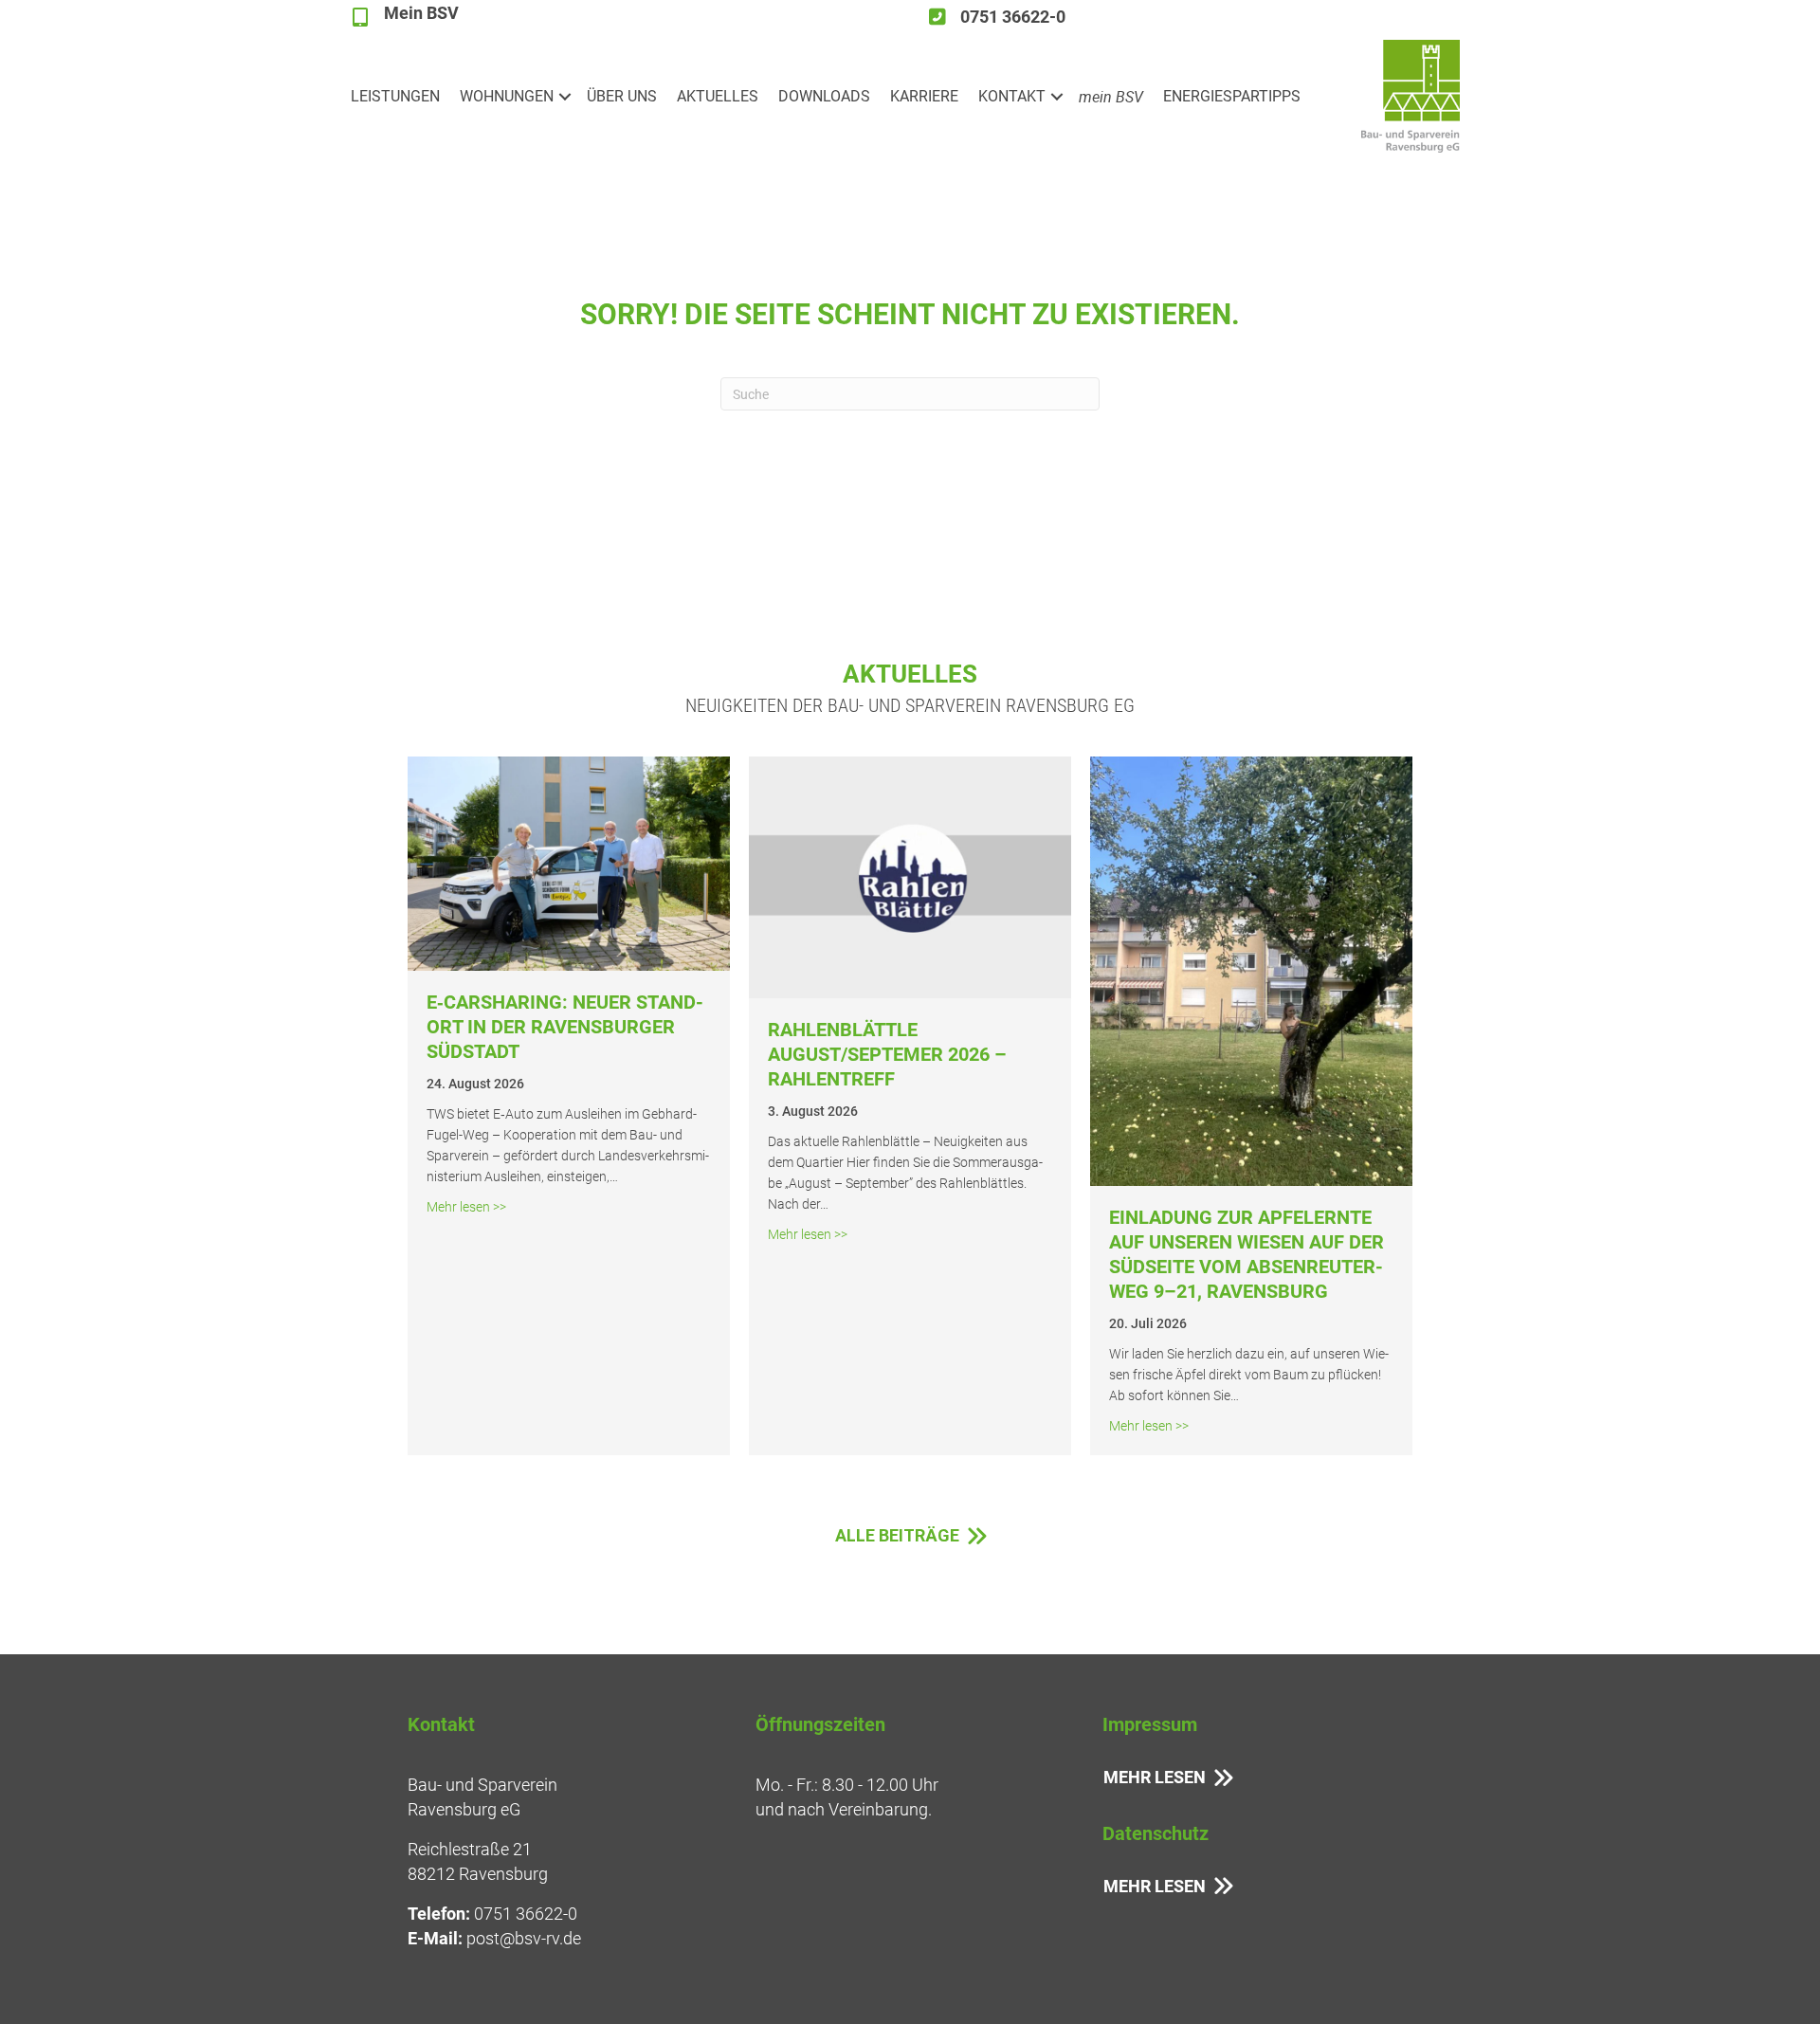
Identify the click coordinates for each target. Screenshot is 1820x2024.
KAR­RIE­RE (924, 96)
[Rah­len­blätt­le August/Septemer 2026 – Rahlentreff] (910, 875)
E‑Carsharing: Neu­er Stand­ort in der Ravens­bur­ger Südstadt (565, 1027)
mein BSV (1111, 97)
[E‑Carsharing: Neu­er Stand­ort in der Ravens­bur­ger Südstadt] (569, 862)
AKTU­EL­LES (718, 96)
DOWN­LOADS (824, 96)
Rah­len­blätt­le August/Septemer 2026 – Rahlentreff (887, 1054)
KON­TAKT (1012, 96)
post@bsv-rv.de (524, 1938)
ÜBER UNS (622, 96)
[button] (565, 97)
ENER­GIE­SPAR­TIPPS (1232, 96)
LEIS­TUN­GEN (395, 96)
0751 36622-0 (526, 1914)
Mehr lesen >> (466, 1206)
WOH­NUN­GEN (507, 96)
